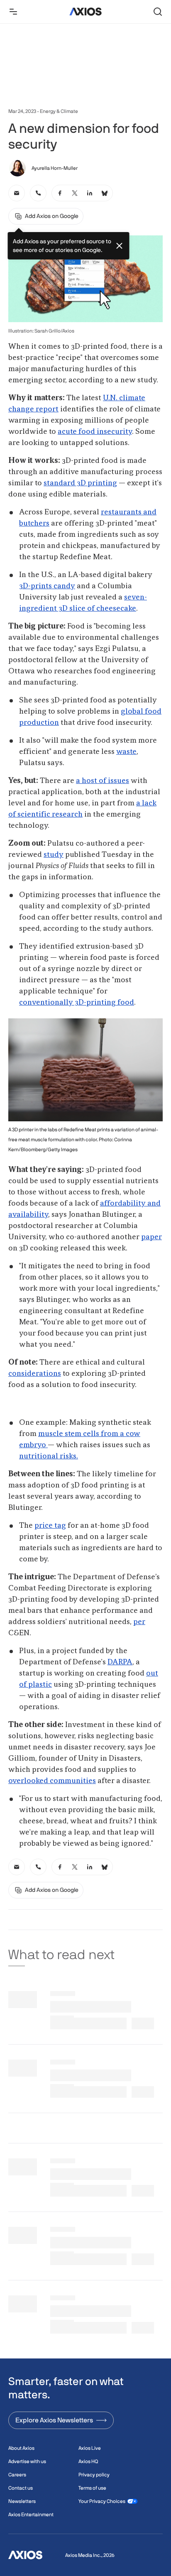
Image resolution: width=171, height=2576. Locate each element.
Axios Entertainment (31, 2515)
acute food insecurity (95, 432)
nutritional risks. (49, 1456)
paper (151, 1237)
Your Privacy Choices (102, 2501)
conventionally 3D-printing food (77, 1003)
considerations (35, 1374)
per (139, 1622)
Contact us (21, 2488)
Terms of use (92, 2488)
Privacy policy (94, 2475)
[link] (17, 193)
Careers (17, 2475)
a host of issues (103, 781)
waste (126, 752)
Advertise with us (27, 2461)
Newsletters (22, 2501)
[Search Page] (158, 12)
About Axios (21, 2448)
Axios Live (90, 2448)
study (54, 855)
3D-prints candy (47, 586)
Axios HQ (88, 2461)
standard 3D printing (80, 483)
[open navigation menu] (13, 12)
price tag (50, 1526)
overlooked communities (52, 1781)
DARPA (120, 1662)
